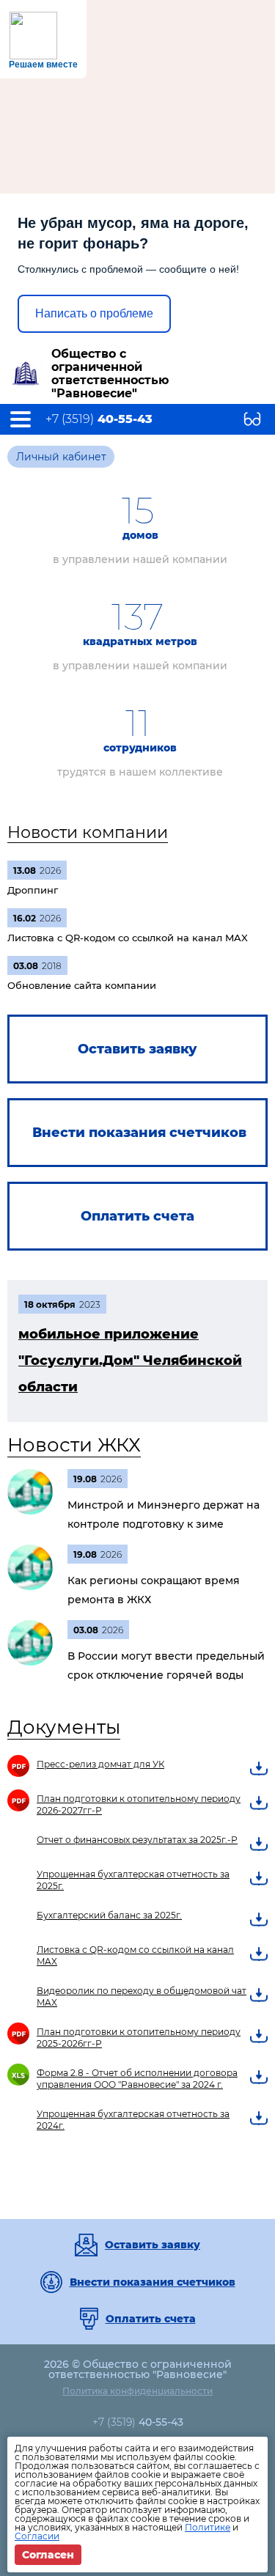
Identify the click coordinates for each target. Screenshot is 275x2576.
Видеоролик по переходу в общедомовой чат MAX (142, 1997)
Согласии (37, 2536)
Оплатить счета (151, 2319)
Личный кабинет (61, 457)
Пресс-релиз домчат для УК (100, 1764)
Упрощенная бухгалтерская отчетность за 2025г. (133, 1880)
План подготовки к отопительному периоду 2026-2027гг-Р (139, 1804)
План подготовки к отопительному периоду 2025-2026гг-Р (139, 2038)
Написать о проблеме (94, 313)
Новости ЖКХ (74, 1445)
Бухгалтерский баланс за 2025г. (109, 1915)
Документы (64, 1727)
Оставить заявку (153, 2245)
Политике (208, 2527)
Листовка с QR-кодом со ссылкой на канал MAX (135, 1955)
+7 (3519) (99, 419)
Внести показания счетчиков (153, 2282)
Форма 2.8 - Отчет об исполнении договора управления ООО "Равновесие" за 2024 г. (137, 2079)
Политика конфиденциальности (137, 2391)
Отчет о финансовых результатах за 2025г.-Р (137, 1840)
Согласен (48, 2555)
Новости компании (88, 832)
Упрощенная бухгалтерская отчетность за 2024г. (133, 2120)
